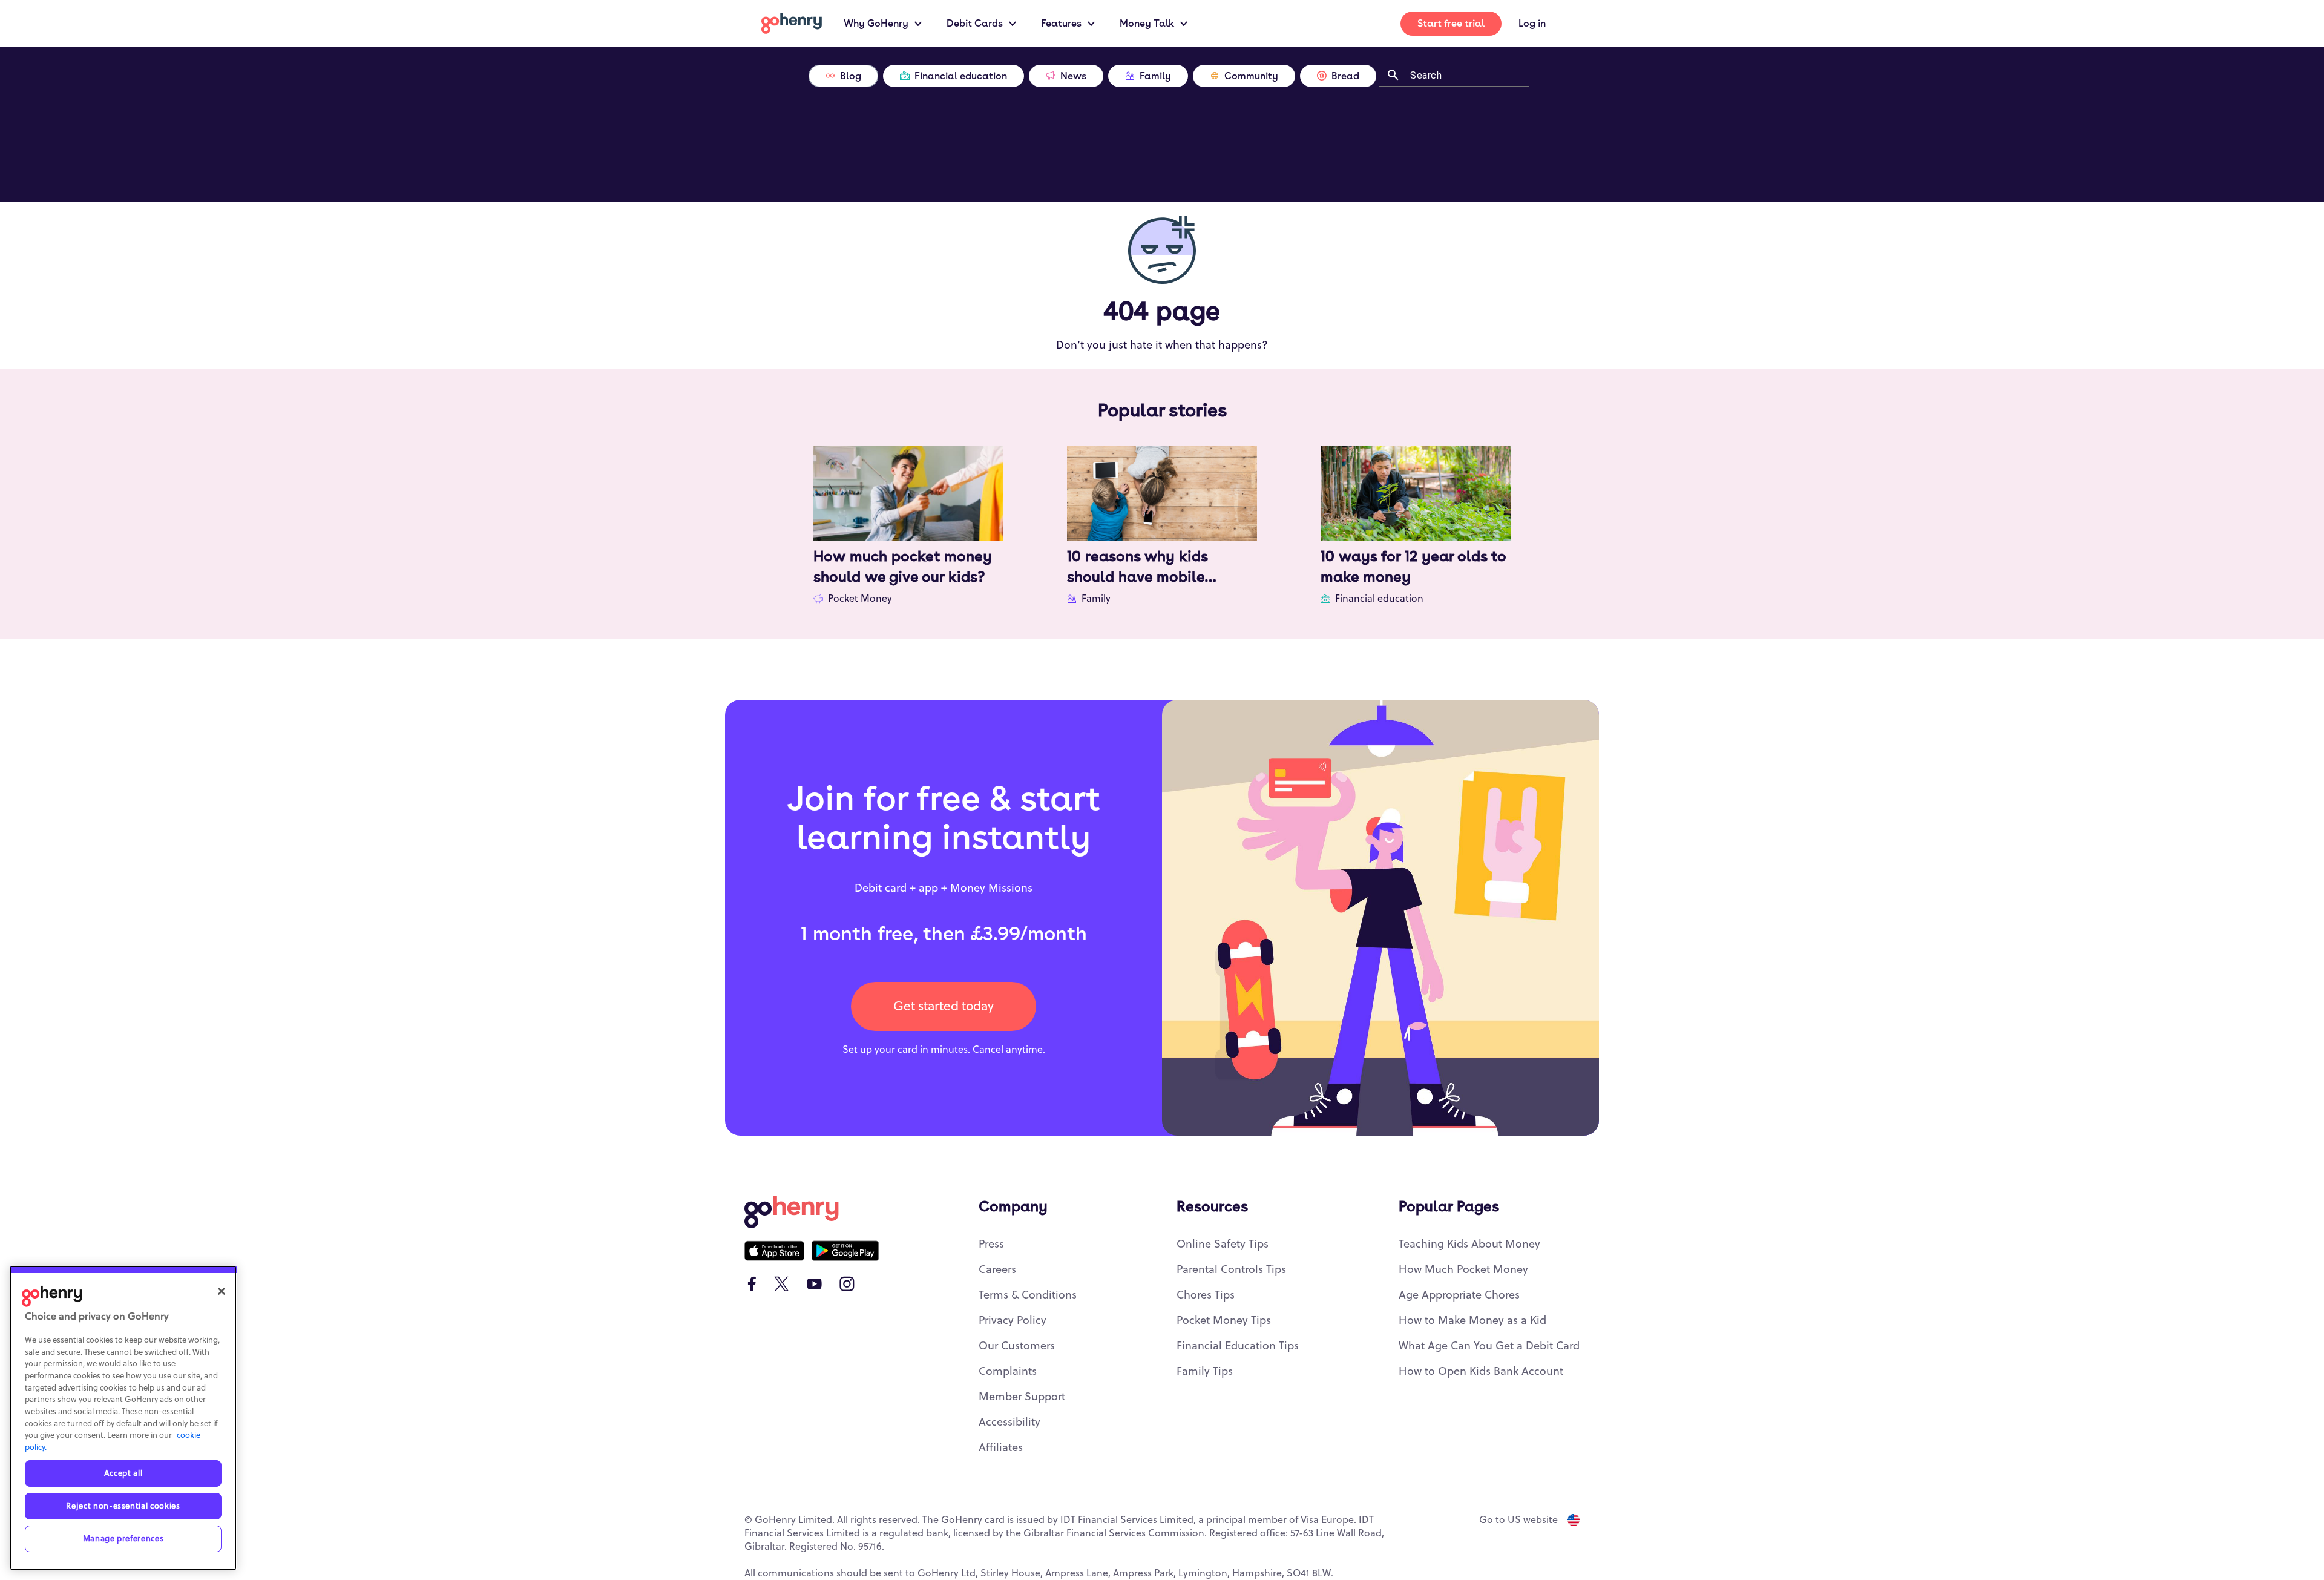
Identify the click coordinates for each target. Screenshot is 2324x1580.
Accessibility (1009, 1422)
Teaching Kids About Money (1469, 1244)
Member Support (1022, 1397)
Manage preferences (123, 1539)
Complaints (1008, 1371)
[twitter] (782, 1284)
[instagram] (847, 1284)
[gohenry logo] (792, 23)
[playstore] (845, 1251)
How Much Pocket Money (1463, 1270)
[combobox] (1465, 74)
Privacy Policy (1013, 1321)
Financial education (1379, 599)
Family (1096, 599)
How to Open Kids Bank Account (1481, 1371)
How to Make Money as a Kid (1472, 1321)
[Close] (222, 1291)
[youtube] (814, 1284)
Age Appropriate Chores (1459, 1295)
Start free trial (1451, 23)
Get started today (944, 1006)
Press (991, 1244)
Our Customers (1017, 1346)
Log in (1532, 23)
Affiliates (1001, 1448)
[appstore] (774, 1251)
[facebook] (752, 1284)
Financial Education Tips (1238, 1346)
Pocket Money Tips (1224, 1321)
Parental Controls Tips (1231, 1270)
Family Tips (1205, 1371)
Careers (997, 1270)
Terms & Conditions (1028, 1295)
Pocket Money (860, 599)
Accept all (123, 1473)
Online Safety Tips (1223, 1244)
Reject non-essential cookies (123, 1506)
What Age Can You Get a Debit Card (1489, 1346)
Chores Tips (1206, 1295)
